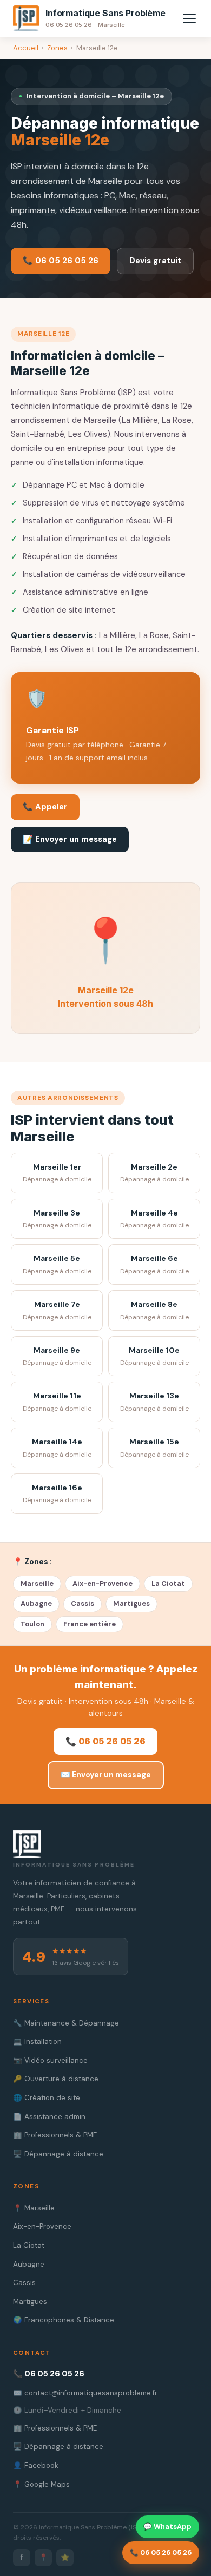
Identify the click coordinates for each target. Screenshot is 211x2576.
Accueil (26, 48)
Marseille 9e (57, 1356)
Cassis (83, 1604)
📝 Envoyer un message (70, 839)
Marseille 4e (154, 1219)
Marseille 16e (57, 1494)
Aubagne (36, 1604)
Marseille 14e (57, 1448)
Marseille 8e (154, 1310)
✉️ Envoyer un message (106, 1775)
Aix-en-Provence (103, 1584)
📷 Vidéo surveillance (50, 2060)
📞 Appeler (45, 807)
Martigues (131, 1604)
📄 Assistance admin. (50, 2117)
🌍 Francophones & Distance (64, 2320)
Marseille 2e (154, 1173)
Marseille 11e (57, 1402)
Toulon (32, 1624)
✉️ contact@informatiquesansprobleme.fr (85, 2393)
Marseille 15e (154, 1448)
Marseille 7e (57, 1310)
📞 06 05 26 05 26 (61, 261)
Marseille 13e (154, 1402)
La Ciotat (168, 1584)
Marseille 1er (57, 1173)
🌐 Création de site (47, 2098)
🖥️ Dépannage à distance (58, 2154)
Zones (57, 48)
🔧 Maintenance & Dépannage (66, 2023)
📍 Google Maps (41, 2484)
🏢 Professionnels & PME (55, 2135)
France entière (90, 1624)
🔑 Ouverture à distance (56, 2079)
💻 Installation (37, 2041)
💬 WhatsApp (167, 2527)
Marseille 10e (154, 1356)
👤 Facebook (36, 2465)
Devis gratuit (155, 261)
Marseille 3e (57, 1219)
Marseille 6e (154, 1264)
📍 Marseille (34, 2208)
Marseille (37, 1584)
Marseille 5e (57, 1264)
